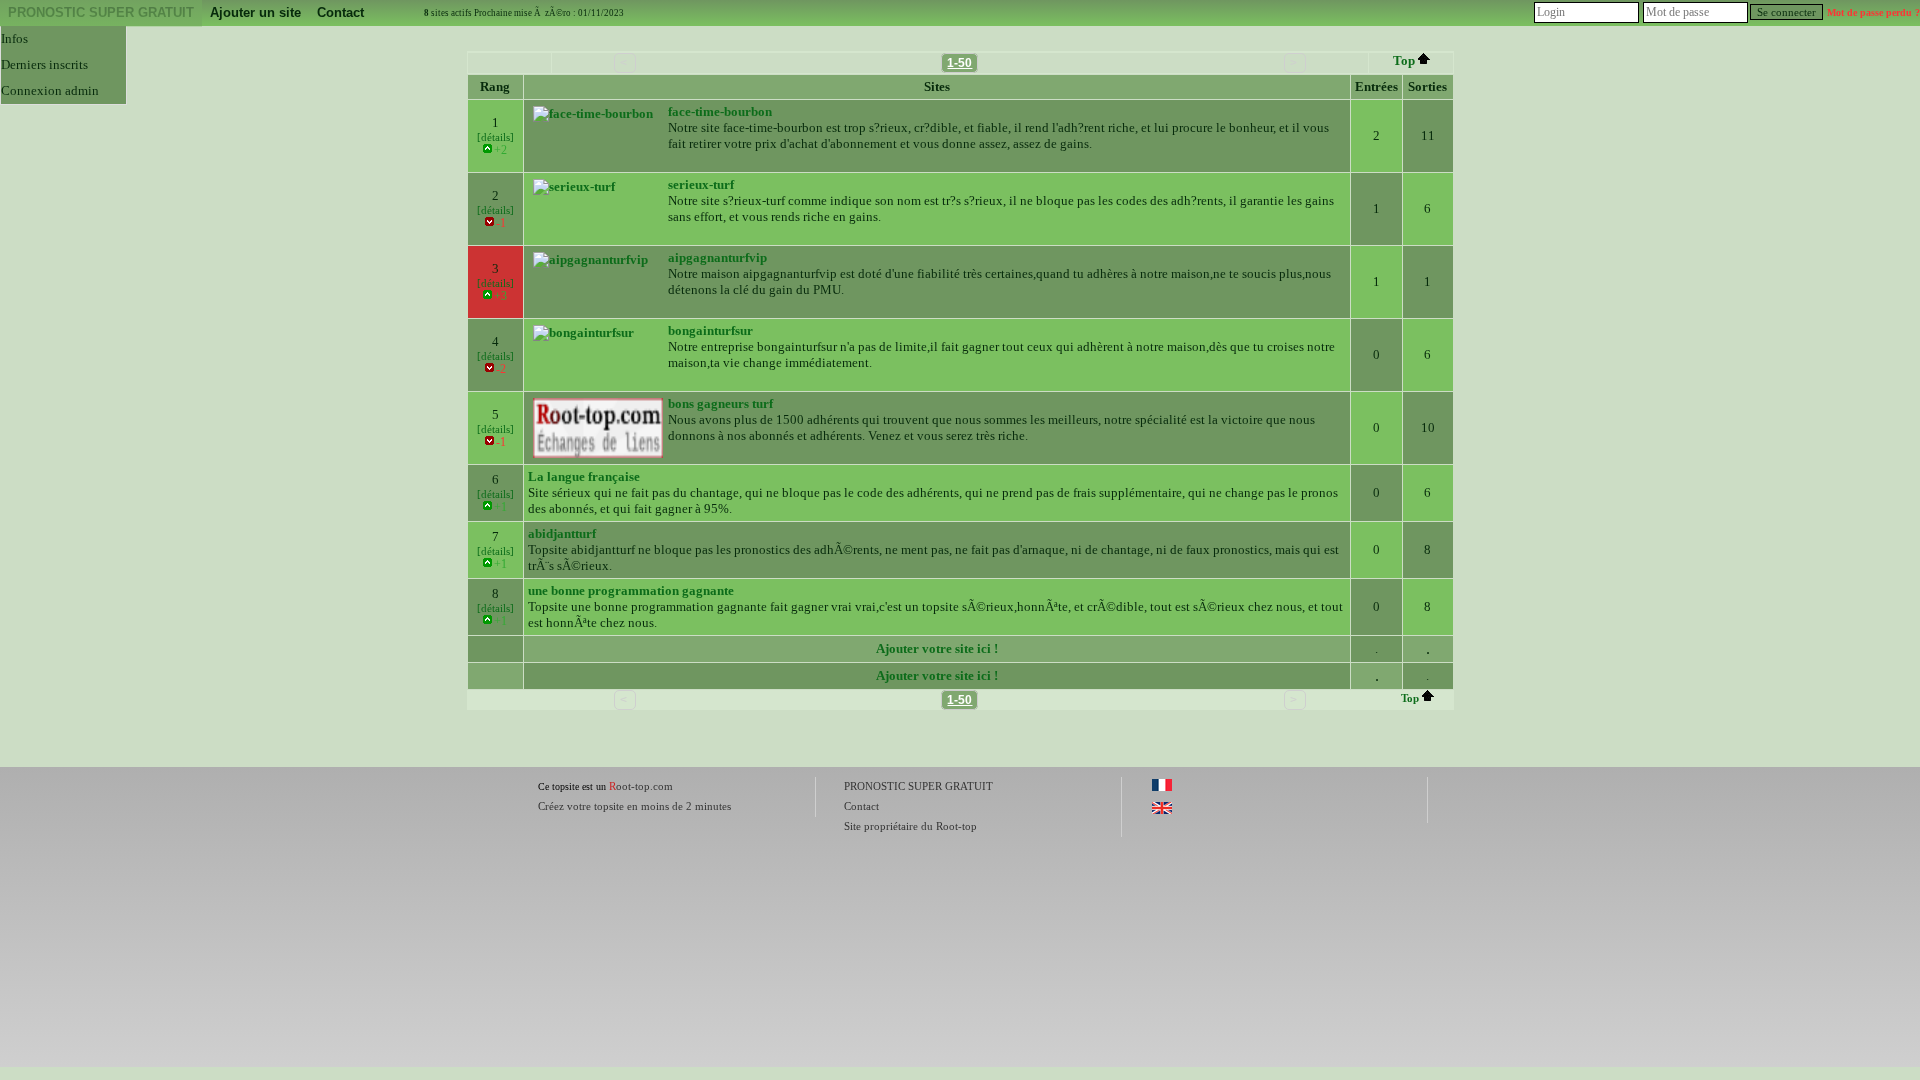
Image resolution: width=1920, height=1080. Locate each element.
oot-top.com (641, 786)
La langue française (584, 476)
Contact (340, 12)
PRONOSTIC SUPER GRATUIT (101, 12)
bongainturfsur (710, 330)
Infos (14, 38)
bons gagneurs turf (720, 403)
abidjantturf (562, 533)
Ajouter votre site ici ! (937, 648)
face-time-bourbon (720, 111)
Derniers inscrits (44, 64)
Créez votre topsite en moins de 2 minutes (634, 806)
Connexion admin (50, 90)
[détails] (495, 137)
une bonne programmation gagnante (631, 590)
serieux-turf (701, 184)
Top (1404, 60)
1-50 (959, 63)
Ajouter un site (255, 12)
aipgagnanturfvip (717, 257)
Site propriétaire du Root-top (910, 826)
